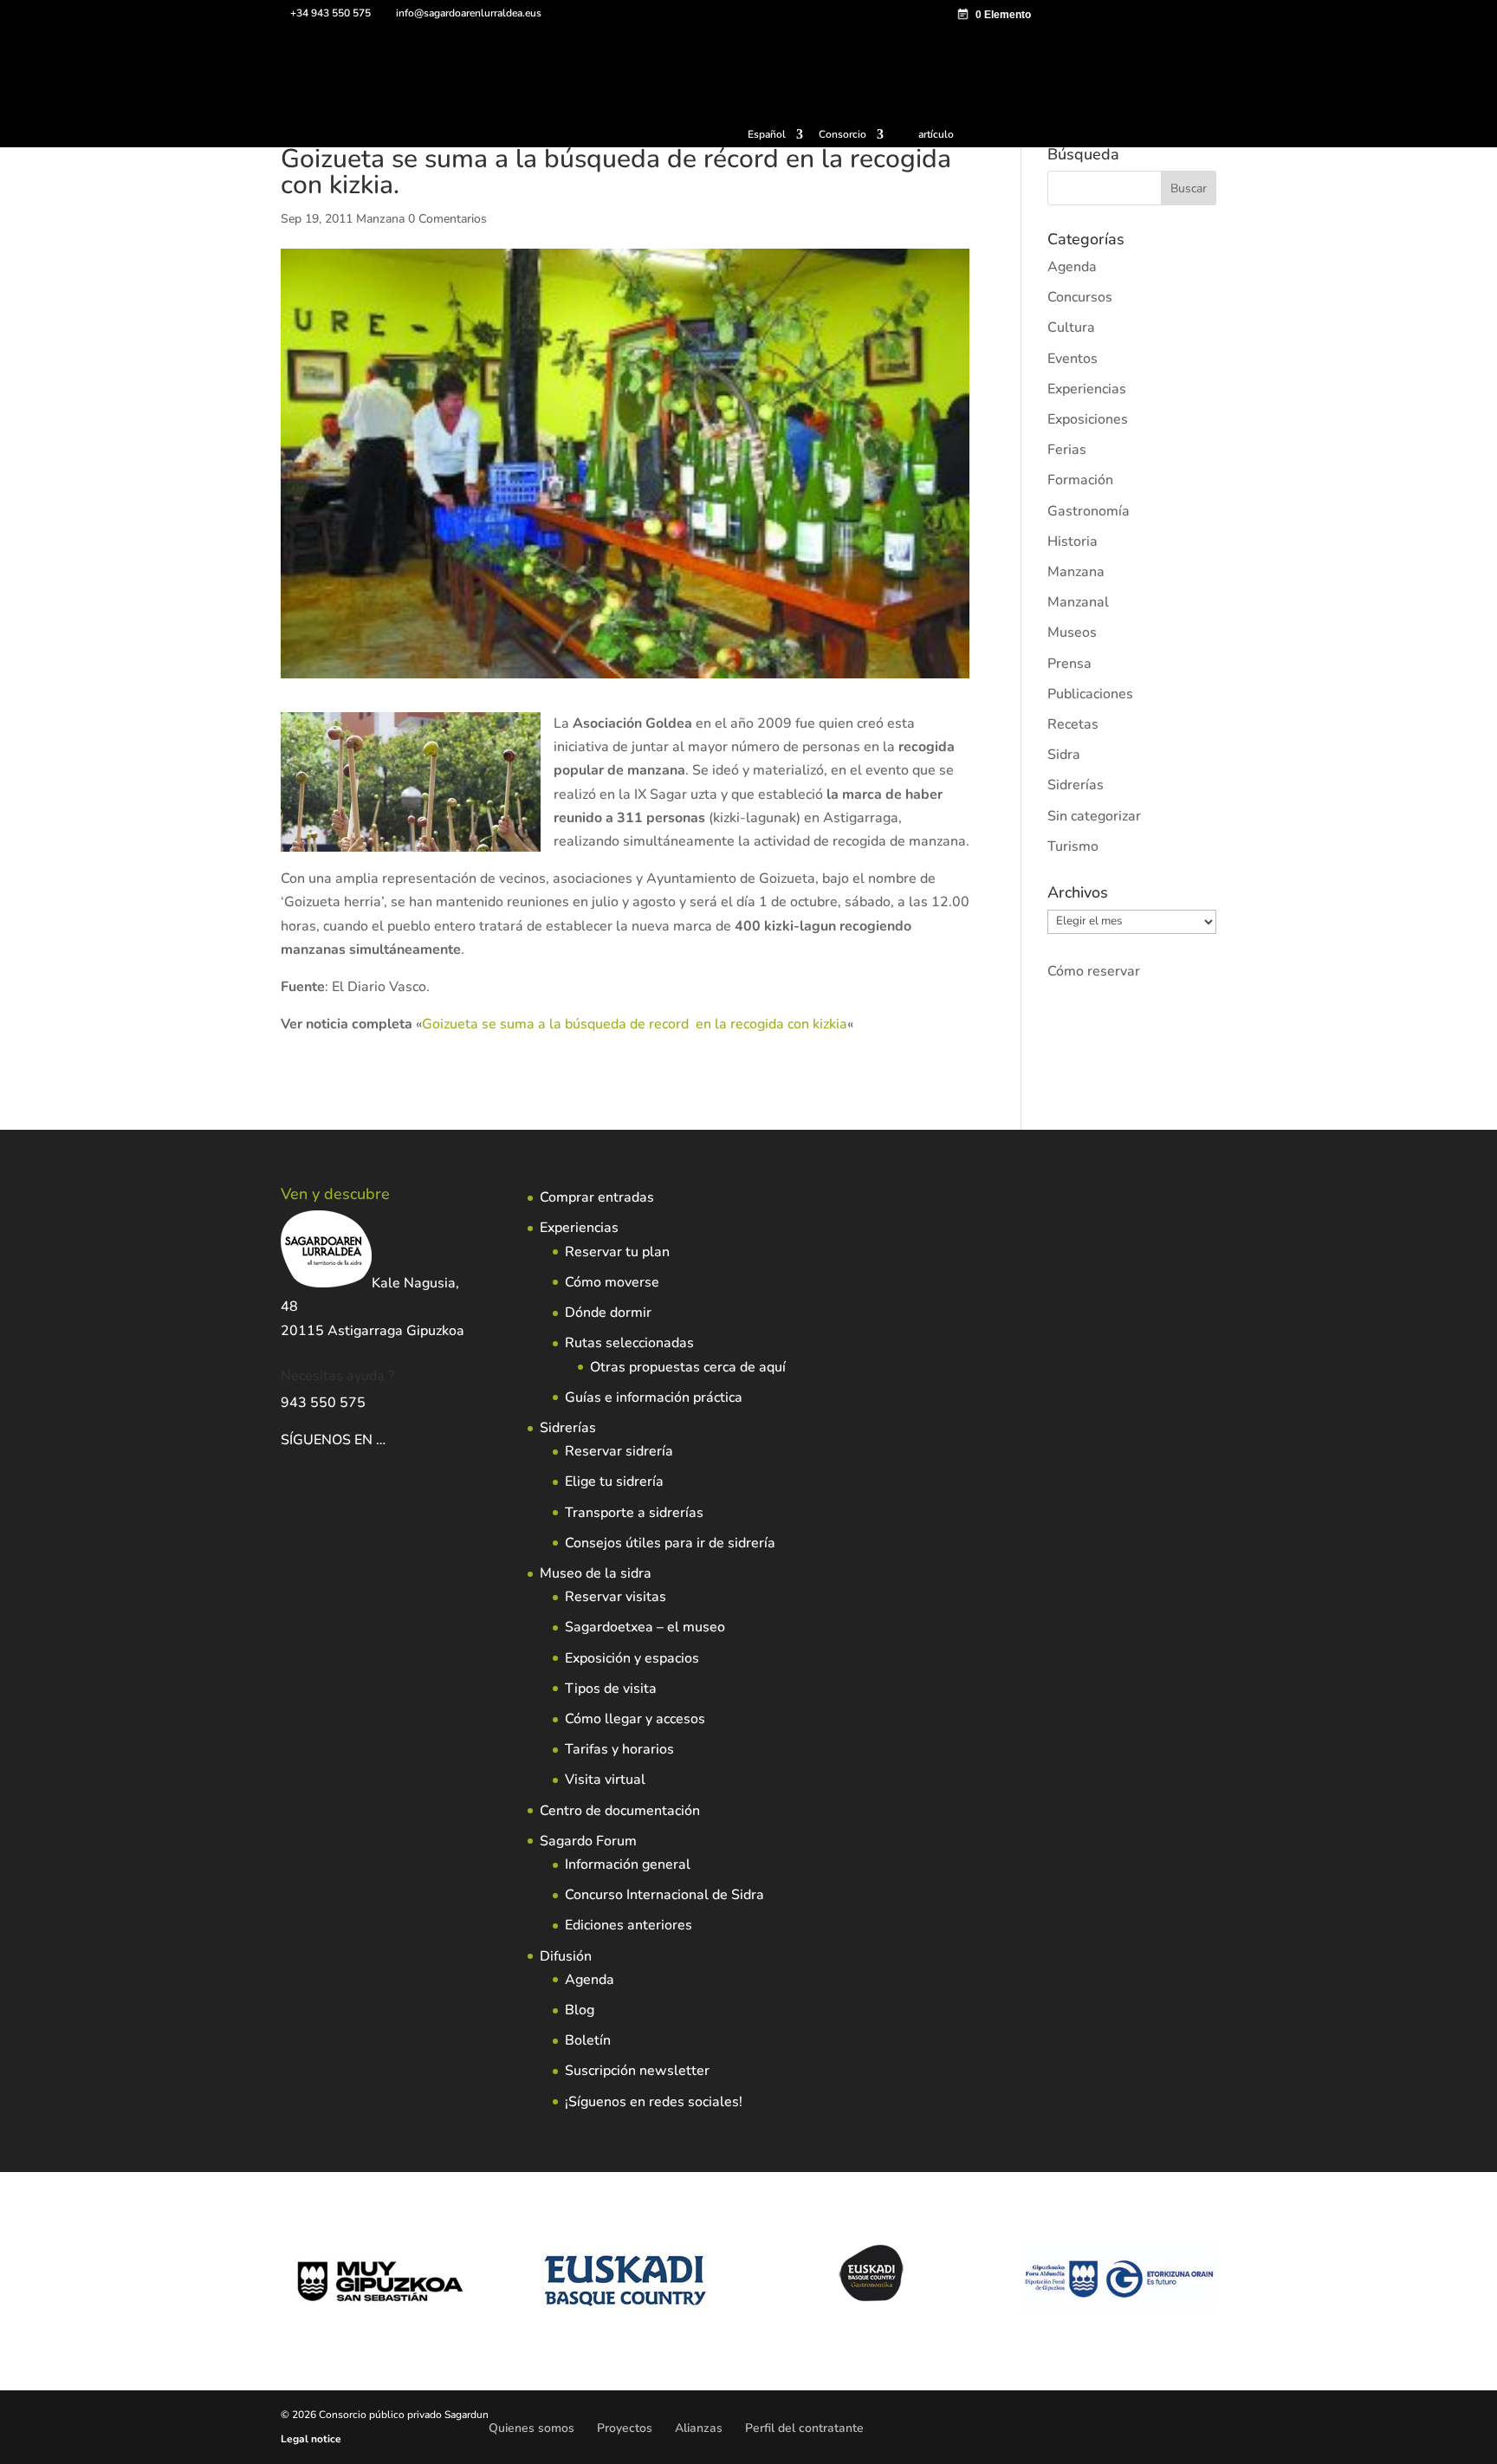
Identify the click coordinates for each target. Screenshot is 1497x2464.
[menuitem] (775, 138)
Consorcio (842, 135)
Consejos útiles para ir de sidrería (670, 1543)
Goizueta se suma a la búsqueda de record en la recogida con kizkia (635, 1024)
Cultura (1071, 327)
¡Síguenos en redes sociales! (654, 2102)
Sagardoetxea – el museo (645, 1627)
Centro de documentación (620, 1811)
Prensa (1069, 664)
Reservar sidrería (619, 1451)
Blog (580, 2010)
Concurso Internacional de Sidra (664, 1895)
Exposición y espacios (632, 1658)
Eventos (1073, 359)
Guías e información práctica (654, 1397)
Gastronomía (1089, 511)
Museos (1072, 632)
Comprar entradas (597, 1197)
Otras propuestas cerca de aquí (688, 1367)
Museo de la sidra (596, 1573)
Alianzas (699, 2428)
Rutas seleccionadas (629, 1343)
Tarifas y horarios (619, 1749)
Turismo (1073, 846)
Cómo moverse (612, 1282)
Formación (1080, 480)
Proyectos (625, 2428)
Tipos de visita (611, 1689)
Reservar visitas (616, 1597)
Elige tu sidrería (614, 1482)
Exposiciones (1088, 419)
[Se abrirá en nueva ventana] (387, 1440)
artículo (936, 134)
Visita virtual (605, 1780)
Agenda (1072, 267)
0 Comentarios (447, 219)
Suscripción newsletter (637, 2071)
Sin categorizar (1094, 816)
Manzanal (1078, 602)
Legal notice (311, 2439)
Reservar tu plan (617, 1252)
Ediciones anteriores (629, 1925)
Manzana (380, 219)
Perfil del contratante (804, 2428)
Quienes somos (531, 2428)
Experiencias (1087, 389)
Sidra (1064, 755)
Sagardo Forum (588, 1841)
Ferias (1067, 450)
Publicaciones (1090, 694)
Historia (1073, 541)
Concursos (1080, 297)
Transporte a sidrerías (634, 1513)
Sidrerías (1076, 785)
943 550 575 (323, 1403)
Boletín (588, 2040)
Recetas (1073, 724)
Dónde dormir (608, 1313)
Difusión (566, 1956)
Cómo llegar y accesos (635, 1719)
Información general (628, 1864)
